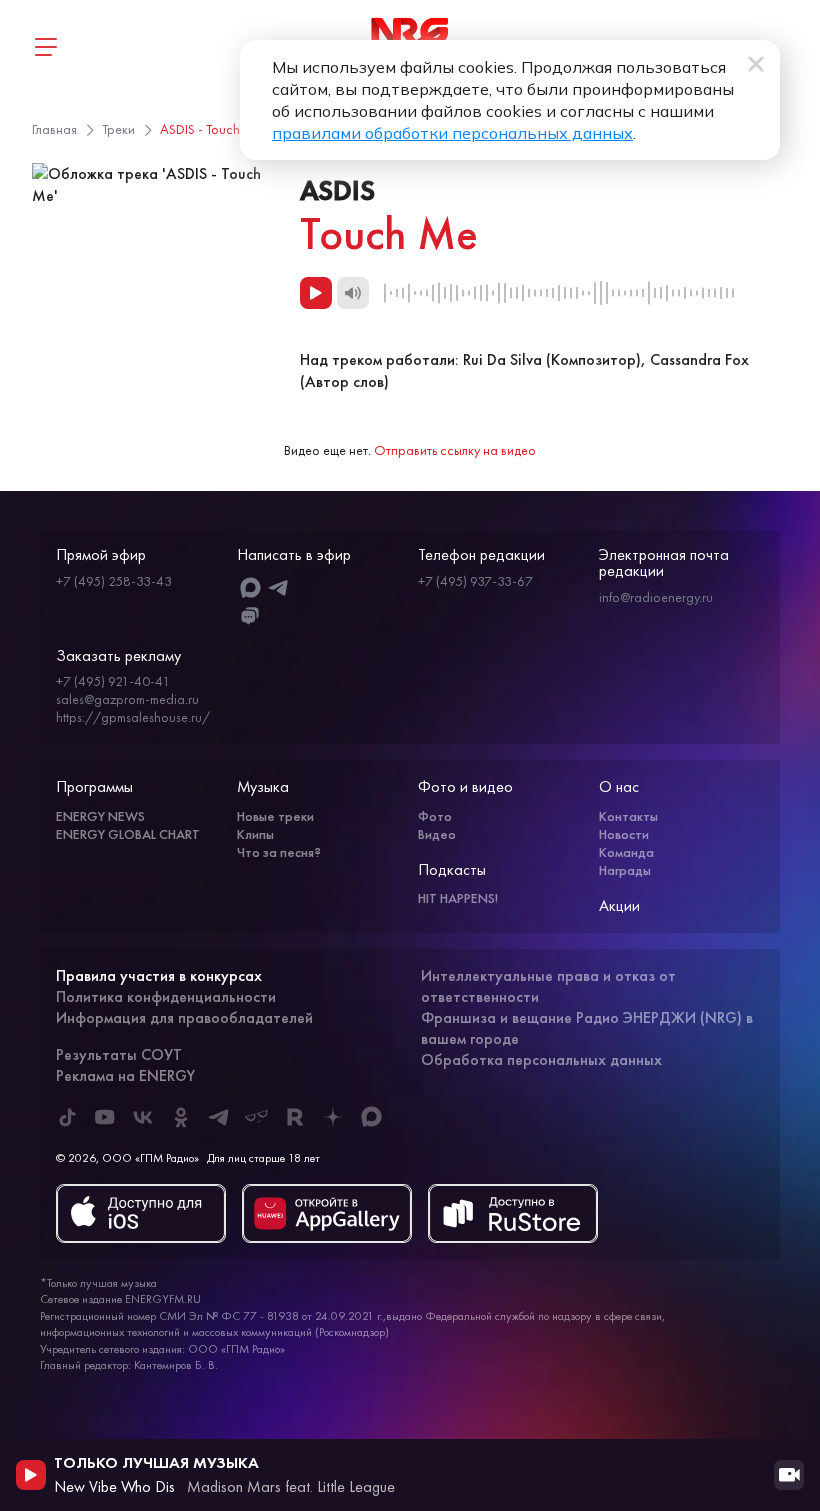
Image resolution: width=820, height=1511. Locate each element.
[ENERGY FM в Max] (371, 1117)
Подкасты (452, 869)
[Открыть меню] (45, 47)
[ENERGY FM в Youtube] (105, 1117)
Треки (118, 129)
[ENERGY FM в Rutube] (295, 1117)
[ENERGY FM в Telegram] (219, 1117)
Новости (624, 834)
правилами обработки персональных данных (452, 133)
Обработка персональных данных (541, 1059)
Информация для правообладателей (184, 1017)
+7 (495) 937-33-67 (475, 581)
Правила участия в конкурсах (159, 975)
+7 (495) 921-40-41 (113, 681)
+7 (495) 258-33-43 (114, 581)
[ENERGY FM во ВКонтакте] (143, 1117)
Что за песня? (279, 852)
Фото (435, 816)
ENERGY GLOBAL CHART (128, 834)
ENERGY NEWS (100, 816)
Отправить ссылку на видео (455, 450)
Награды (625, 870)
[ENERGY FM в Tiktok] (67, 1117)
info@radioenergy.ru (656, 597)
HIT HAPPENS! (458, 898)
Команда (626, 852)
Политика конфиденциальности (166, 996)
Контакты (628, 816)
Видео (437, 834)
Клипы (255, 834)
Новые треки (275, 816)
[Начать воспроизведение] (31, 1475)
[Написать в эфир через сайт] (250, 616)
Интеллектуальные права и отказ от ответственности (548, 986)
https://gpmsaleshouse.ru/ (133, 717)
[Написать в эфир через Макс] (250, 587)
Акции (619, 905)
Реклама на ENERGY (125, 1075)
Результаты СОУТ (119, 1054)
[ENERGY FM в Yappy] (257, 1117)
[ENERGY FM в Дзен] (333, 1117)
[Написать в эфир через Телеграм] (278, 587)
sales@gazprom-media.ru (127, 699)
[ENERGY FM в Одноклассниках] (181, 1117)
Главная (54, 129)
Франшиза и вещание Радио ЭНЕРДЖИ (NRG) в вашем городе (587, 1028)
